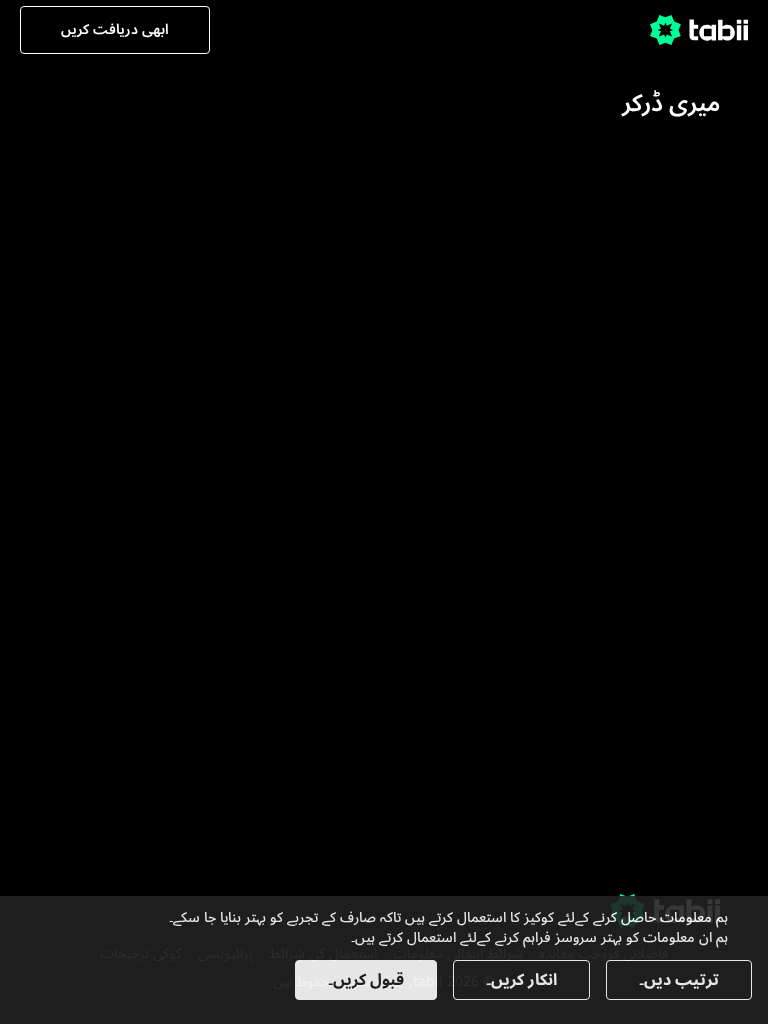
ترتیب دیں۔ (679, 980)
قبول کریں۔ (366, 980)
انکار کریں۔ (521, 980)
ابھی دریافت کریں (115, 29)
